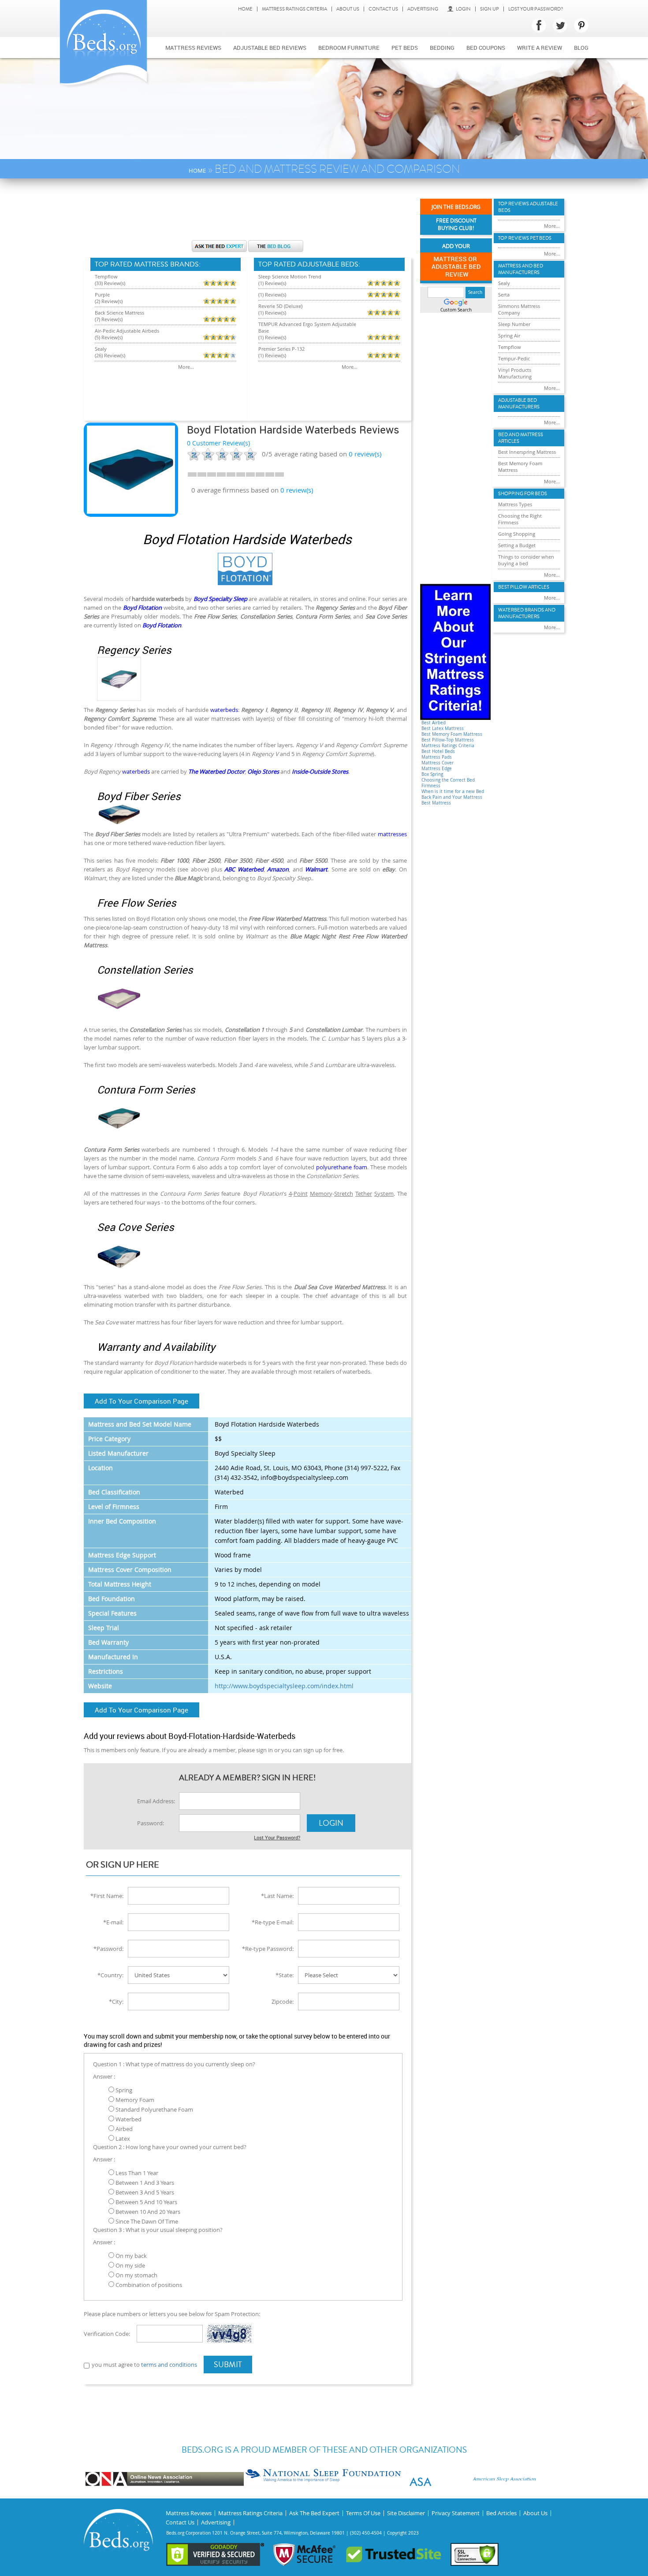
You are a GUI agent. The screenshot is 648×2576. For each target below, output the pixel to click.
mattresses (392, 834)
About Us (348, 9)
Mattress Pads (437, 757)
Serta (504, 295)
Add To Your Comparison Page (142, 1401)
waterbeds (224, 710)
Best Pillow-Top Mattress (448, 740)
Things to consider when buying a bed (526, 560)
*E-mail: (113, 1922)
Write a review (540, 48)
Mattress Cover (438, 763)
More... (186, 367)
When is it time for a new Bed (453, 791)
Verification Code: (107, 2334)
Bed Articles (501, 2513)
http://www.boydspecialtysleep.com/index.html (284, 1686)
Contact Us (383, 9)
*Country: (110, 1975)
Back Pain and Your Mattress (452, 797)
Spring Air (509, 335)
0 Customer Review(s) (218, 443)
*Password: (108, 1949)
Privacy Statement (456, 2513)
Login (463, 9)
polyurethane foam (342, 1167)
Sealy (101, 349)
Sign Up (490, 9)
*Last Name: (277, 1896)
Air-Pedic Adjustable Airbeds (127, 331)
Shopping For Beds (523, 494)
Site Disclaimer (406, 2513)
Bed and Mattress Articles (521, 438)
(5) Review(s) (109, 337)
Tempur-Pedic (514, 358)
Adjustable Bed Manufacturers (519, 404)
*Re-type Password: (268, 1949)
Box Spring (432, 774)
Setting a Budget (517, 545)
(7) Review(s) (109, 319)
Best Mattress (436, 803)
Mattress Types (515, 504)
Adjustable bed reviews (270, 48)
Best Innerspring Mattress (527, 452)
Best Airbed (434, 723)
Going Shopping (517, 534)
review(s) (365, 454)
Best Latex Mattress (443, 728)
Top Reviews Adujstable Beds (528, 207)
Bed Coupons (486, 48)
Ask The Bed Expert (314, 2513)
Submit (228, 2365)
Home (245, 9)
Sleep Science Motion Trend (290, 276)
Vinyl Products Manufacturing (515, 373)
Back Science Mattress (119, 313)
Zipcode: (283, 2001)
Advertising (423, 9)
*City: (116, 2001)
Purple (102, 295)
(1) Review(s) (272, 283)
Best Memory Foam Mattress (452, 734)
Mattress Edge (437, 769)
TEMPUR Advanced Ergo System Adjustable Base (307, 327)
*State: (285, 1975)
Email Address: (156, 1801)
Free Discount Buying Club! (456, 225)
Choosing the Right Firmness (520, 519)
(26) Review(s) (110, 355)
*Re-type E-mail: (273, 1922)
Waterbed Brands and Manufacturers (527, 613)
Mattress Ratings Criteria (294, 9)
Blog (581, 48)
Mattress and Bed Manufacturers (521, 269)
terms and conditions (169, 2365)
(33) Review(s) (110, 283)
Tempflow (106, 276)
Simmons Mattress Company (519, 309)
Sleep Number (514, 324)
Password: (151, 1823)
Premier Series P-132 (281, 349)
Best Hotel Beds (438, 751)
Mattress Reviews (193, 48)
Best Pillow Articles (524, 587)
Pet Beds (405, 48)
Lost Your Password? (536, 9)
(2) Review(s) (109, 301)
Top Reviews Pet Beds (525, 238)
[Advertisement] (247, 214)
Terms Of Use (363, 2513)
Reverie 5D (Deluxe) (280, 306)
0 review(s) (297, 490)
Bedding (442, 48)
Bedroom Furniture (349, 48)
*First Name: (107, 1896)
